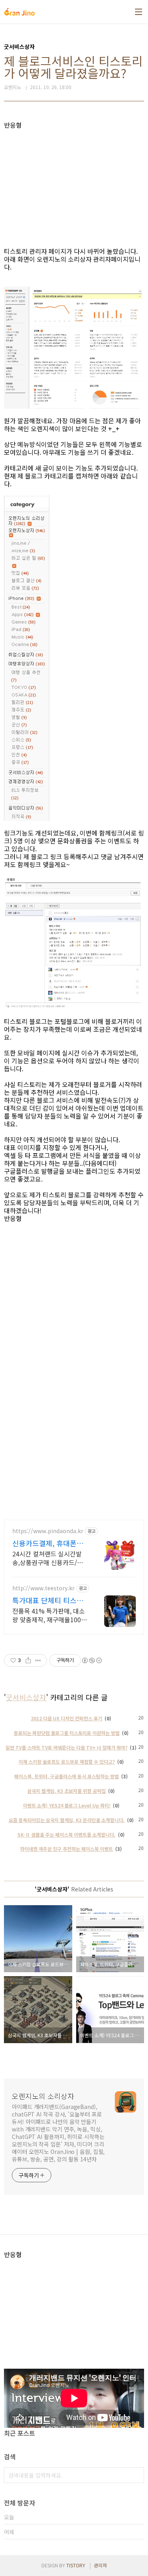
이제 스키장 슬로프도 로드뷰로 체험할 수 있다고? (67, 1762)
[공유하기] (28, 1660)
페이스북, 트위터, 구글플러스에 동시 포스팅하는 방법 (67, 1776)
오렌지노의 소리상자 (43, 2096)
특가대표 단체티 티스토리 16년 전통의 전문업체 (49, 1600)
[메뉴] (139, 12)
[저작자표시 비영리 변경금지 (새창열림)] (92, 1660)
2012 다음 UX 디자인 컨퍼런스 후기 (67, 1718)
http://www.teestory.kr (43, 1588)
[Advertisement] (74, 184)
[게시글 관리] (38, 1660)
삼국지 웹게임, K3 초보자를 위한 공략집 (67, 1791)
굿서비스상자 (26, 1697)
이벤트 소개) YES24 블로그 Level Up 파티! (67, 1805)
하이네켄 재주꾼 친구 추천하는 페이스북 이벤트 (67, 1849)
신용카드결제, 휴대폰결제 (48, 1543)
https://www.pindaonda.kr (48, 1531)
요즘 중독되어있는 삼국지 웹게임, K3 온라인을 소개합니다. (67, 1820)
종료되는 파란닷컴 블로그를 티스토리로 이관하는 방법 (67, 1733)
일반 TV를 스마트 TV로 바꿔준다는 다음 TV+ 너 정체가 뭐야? (67, 1747)
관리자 (100, 2565)
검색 (136, 2475)
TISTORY (76, 2565)
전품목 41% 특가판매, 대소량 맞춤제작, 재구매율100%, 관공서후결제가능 (50, 1615)
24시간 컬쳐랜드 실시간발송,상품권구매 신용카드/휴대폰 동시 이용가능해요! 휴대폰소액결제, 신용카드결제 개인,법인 (49, 1558)
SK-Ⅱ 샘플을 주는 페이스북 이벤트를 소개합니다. (67, 1834)
